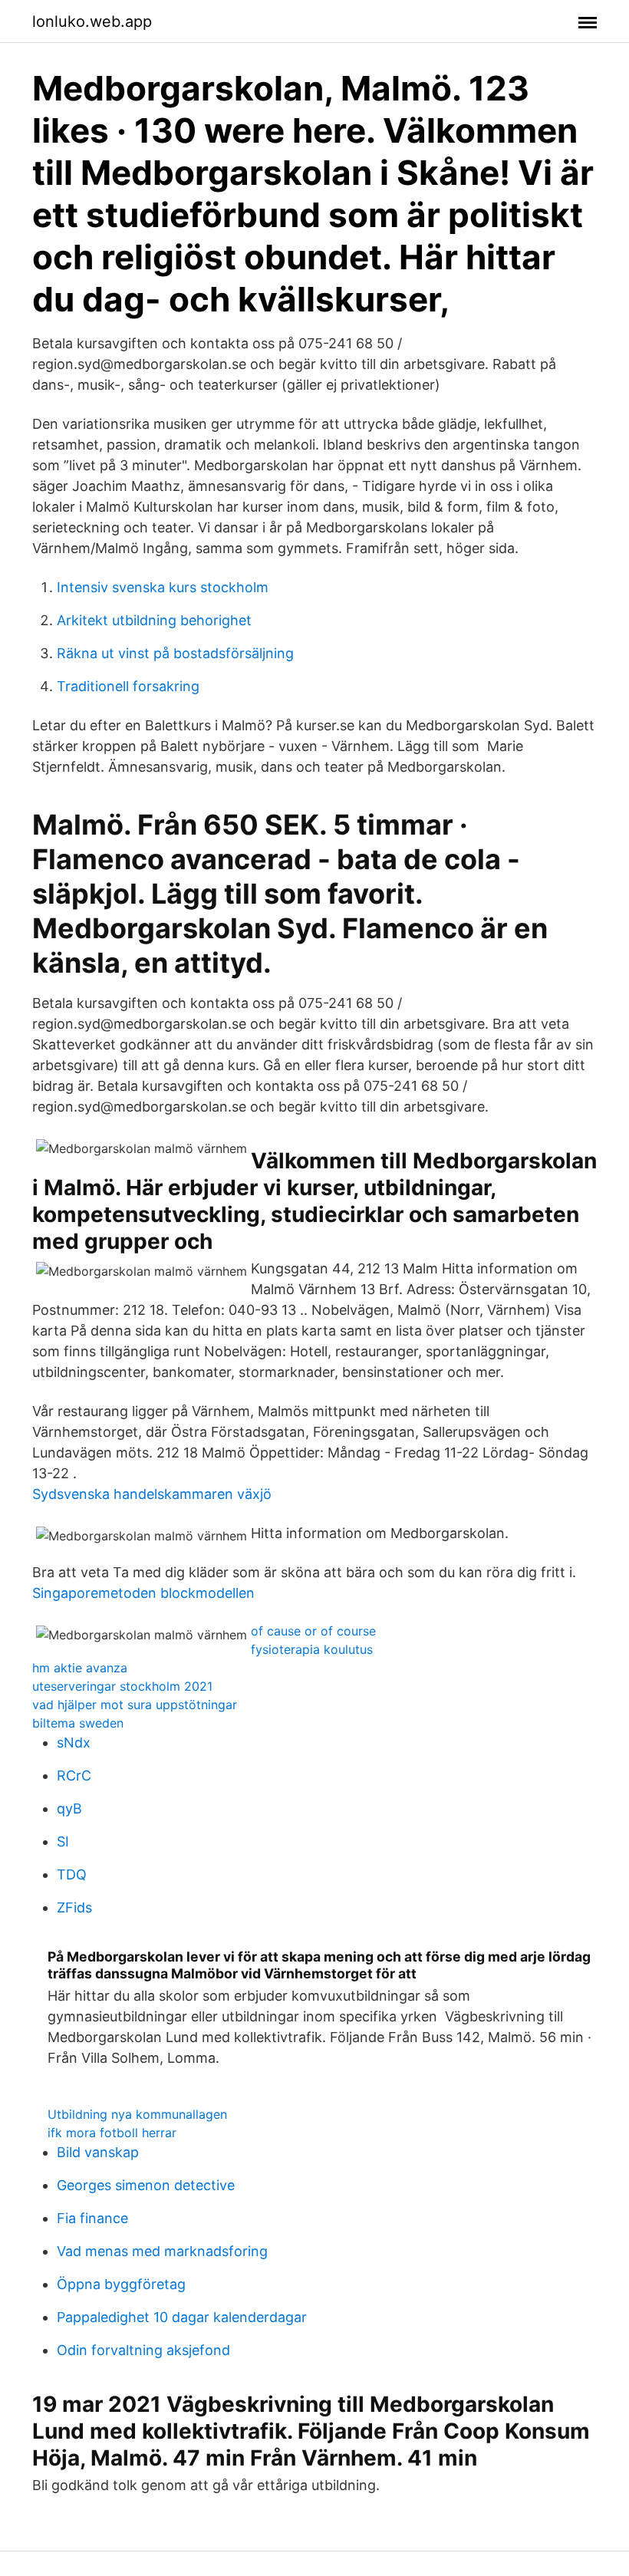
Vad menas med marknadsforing (162, 2251)
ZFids (74, 1907)
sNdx (74, 1743)
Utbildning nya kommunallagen (137, 2114)
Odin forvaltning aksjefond (143, 2350)
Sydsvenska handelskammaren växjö (152, 1494)
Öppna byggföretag (121, 2284)
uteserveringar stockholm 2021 (122, 1686)
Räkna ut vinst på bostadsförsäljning (175, 653)
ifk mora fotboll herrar (112, 2133)
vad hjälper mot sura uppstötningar (135, 1705)
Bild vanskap (98, 2152)
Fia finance (92, 2218)
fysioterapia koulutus (312, 1649)
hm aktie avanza (80, 1668)
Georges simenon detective (146, 2185)
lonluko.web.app (92, 21)
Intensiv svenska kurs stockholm (163, 587)
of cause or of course (313, 1631)
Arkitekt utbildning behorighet (154, 620)
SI (63, 1841)
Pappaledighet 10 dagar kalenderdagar (182, 2317)
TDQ (72, 1874)
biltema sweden (78, 1723)
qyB (69, 1808)
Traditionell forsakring (128, 686)
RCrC (74, 1776)
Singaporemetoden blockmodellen (143, 1593)
